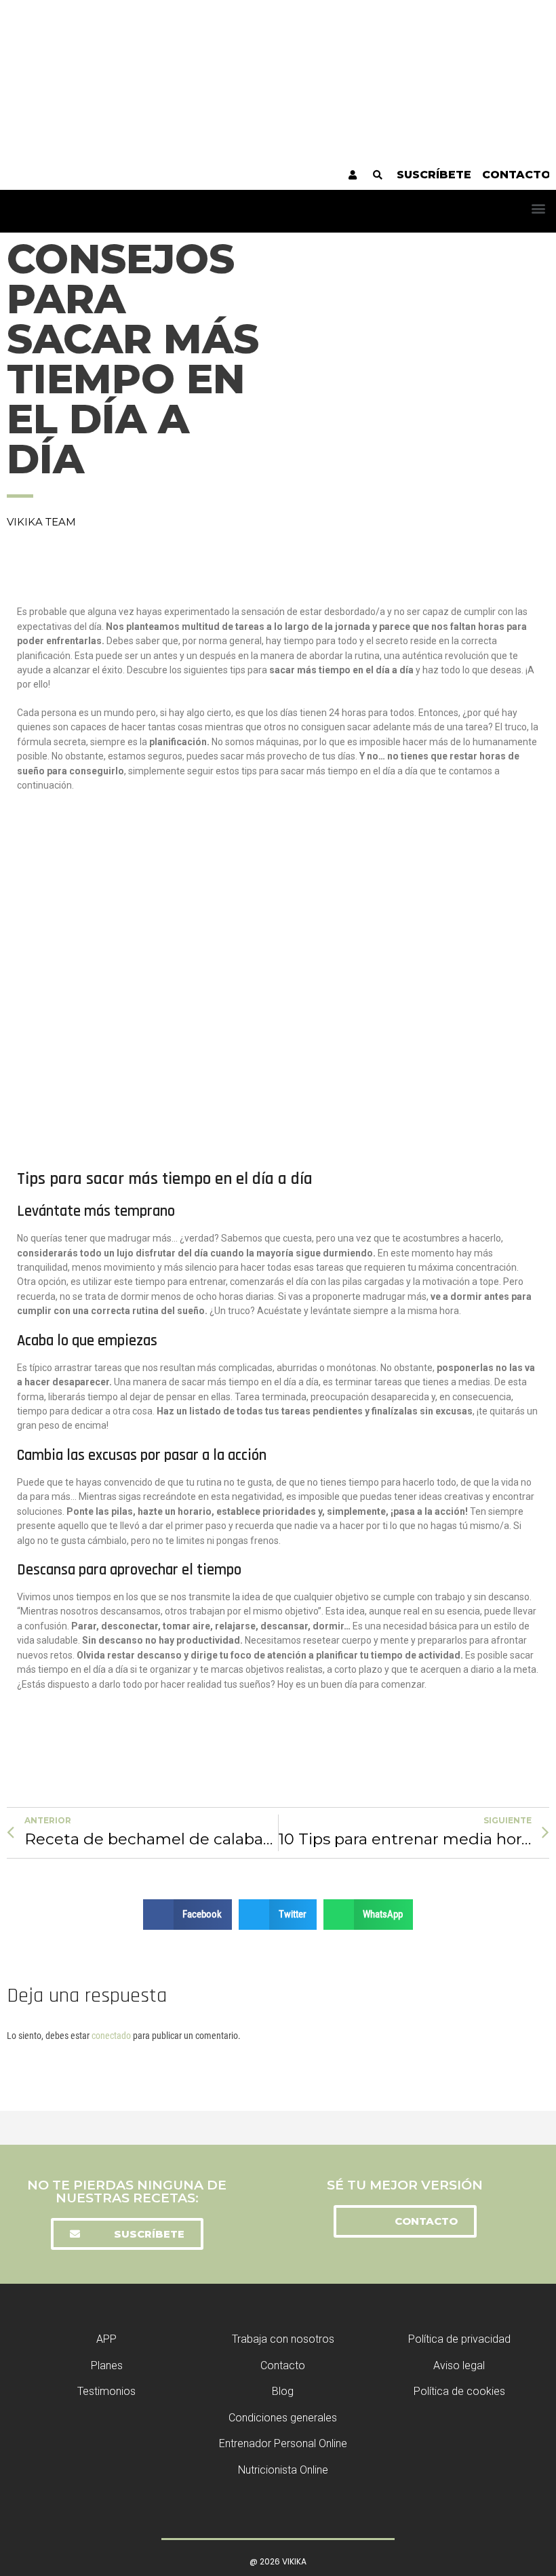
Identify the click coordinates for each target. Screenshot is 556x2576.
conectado (111, 2036)
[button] (538, 208)
